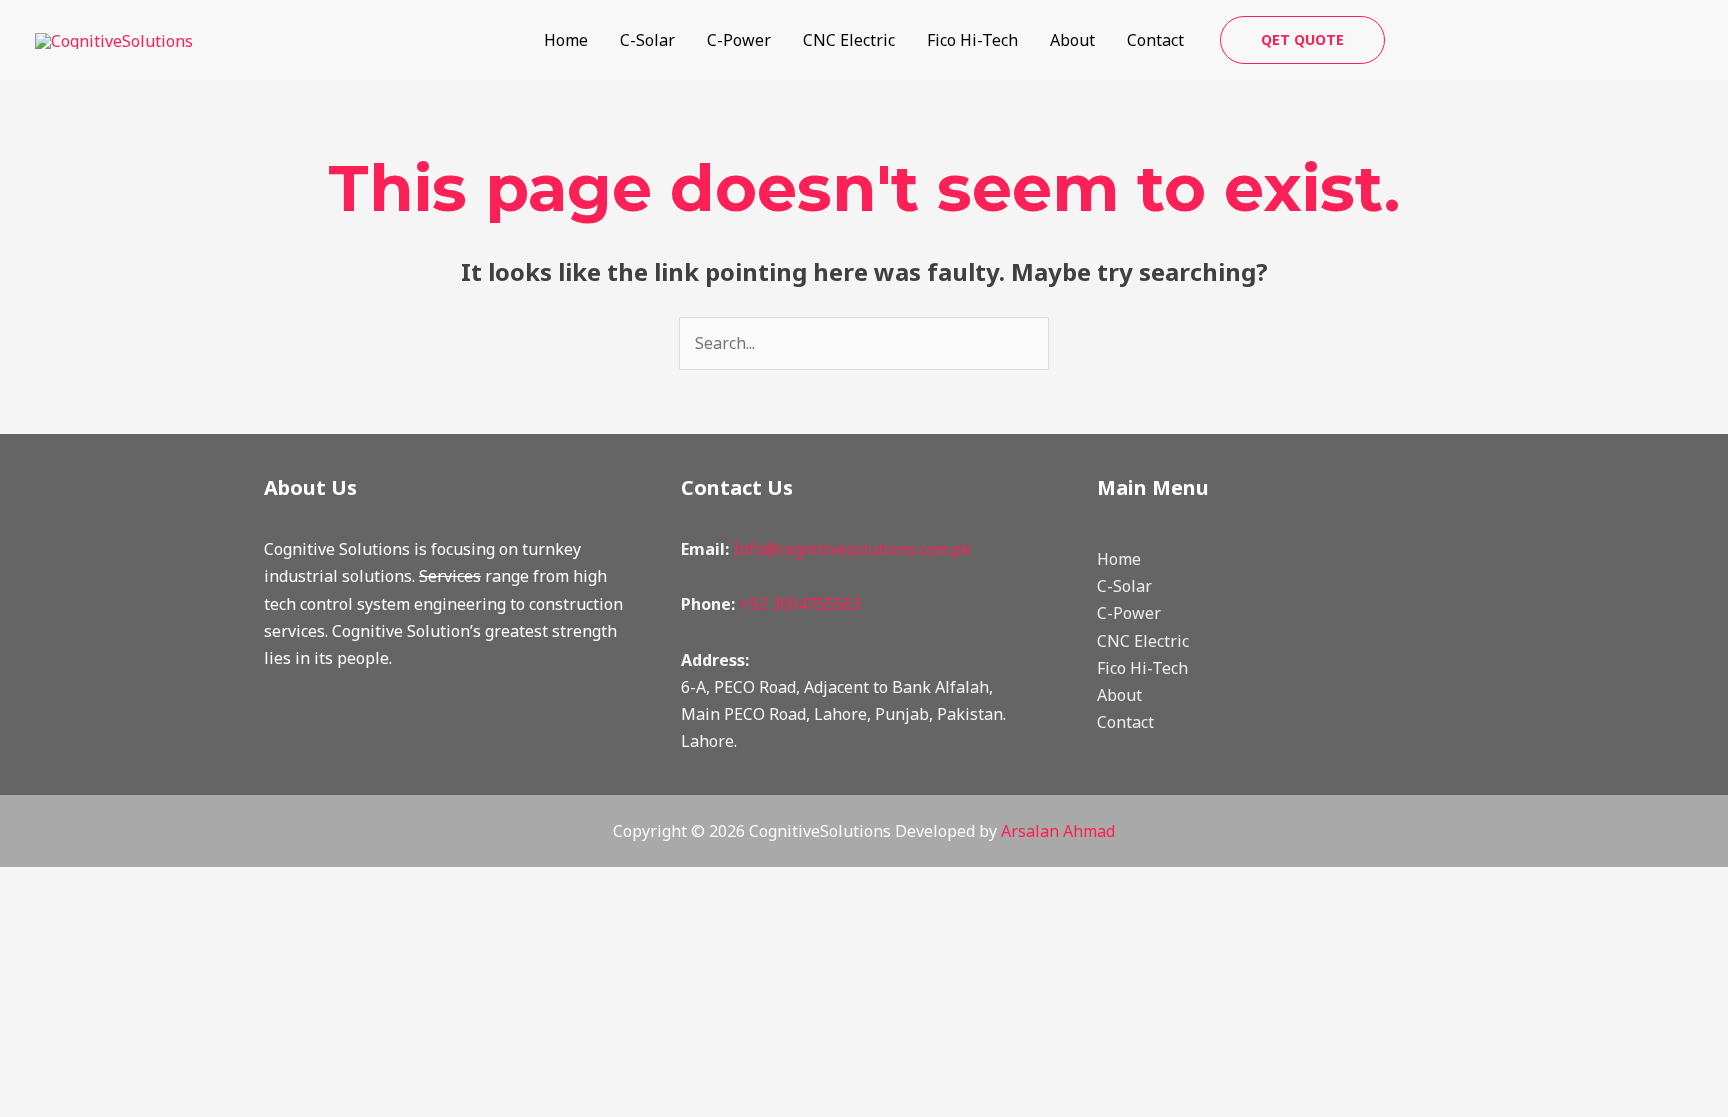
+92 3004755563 (800, 604)
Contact (1155, 40)
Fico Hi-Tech (972, 40)
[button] (1302, 40)
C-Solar (647, 40)
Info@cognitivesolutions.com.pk (852, 549)
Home (566, 40)
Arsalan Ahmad (1058, 831)
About (1072, 40)
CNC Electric (849, 40)
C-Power (739, 40)
